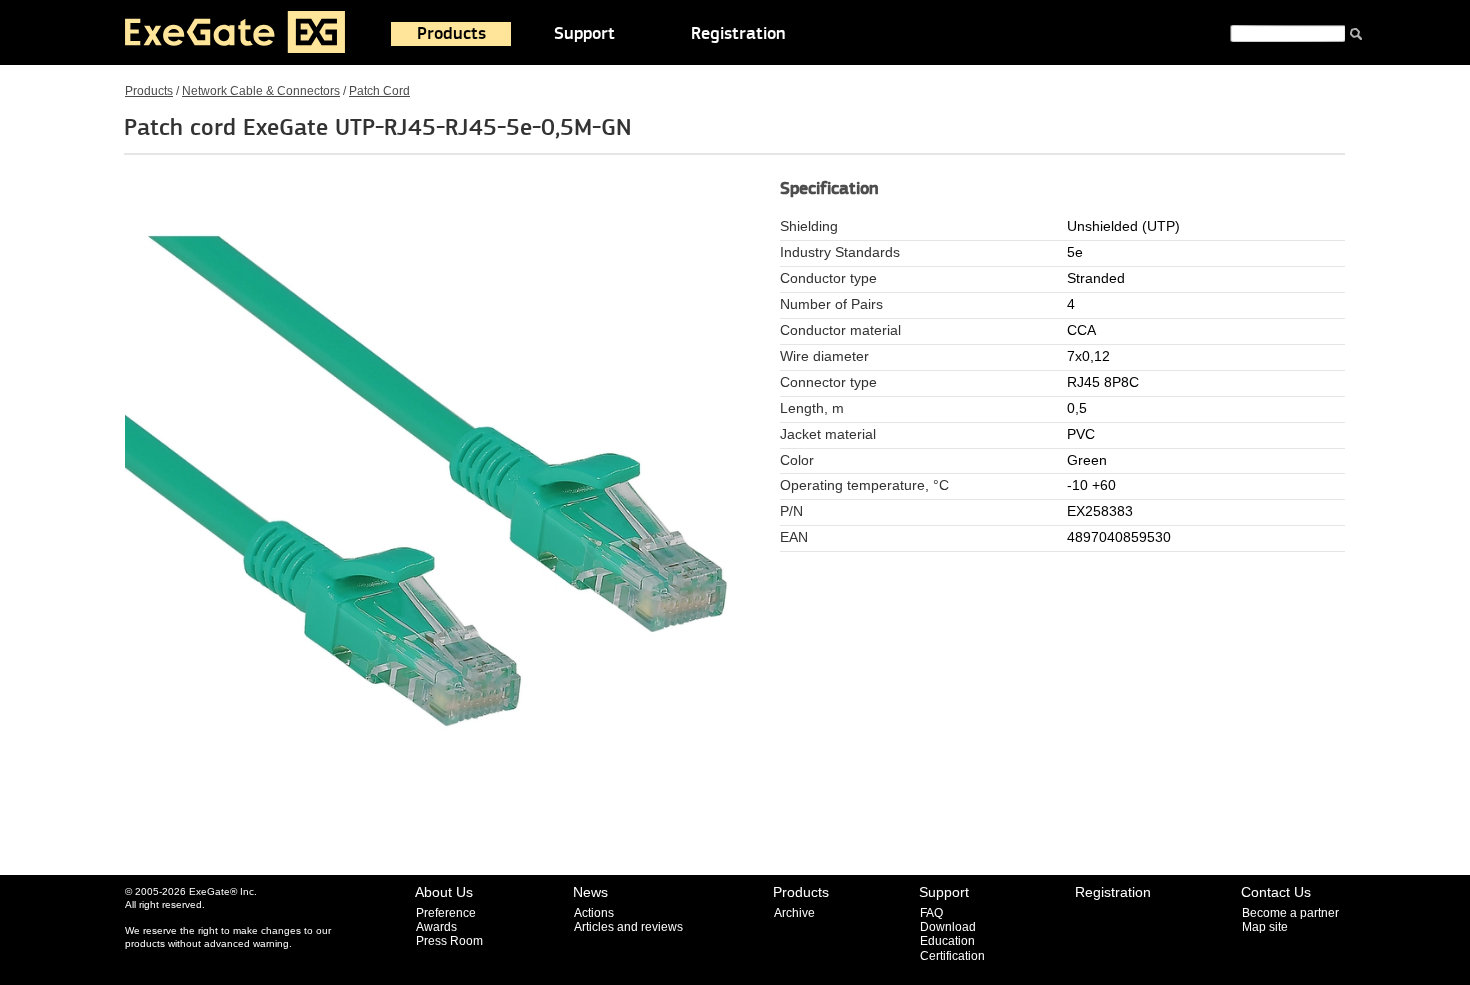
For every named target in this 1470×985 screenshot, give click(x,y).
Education (947, 941)
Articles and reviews (628, 927)
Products (451, 34)
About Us (444, 892)
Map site (1265, 927)
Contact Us (1276, 892)
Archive (794, 913)
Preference (446, 913)
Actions (594, 913)
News (590, 892)
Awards (436, 927)
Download (948, 927)
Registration (738, 34)
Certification (952, 956)
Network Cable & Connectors (261, 91)
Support (584, 34)
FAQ (931, 913)
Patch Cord (379, 91)
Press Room (449, 941)
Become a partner (1290, 913)
